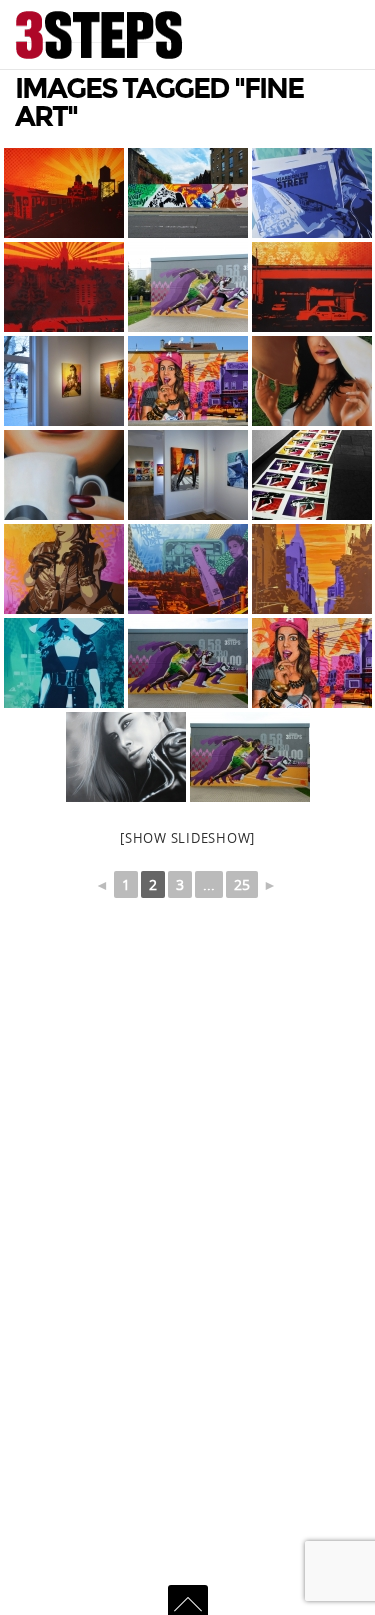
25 (242, 884)
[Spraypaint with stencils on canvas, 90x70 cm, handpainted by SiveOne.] (64, 663)
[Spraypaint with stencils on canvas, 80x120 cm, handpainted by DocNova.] (312, 287)
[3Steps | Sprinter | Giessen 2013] (188, 287)
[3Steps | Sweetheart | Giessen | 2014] (188, 381)
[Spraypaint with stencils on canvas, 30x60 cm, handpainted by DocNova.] (64, 287)
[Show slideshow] (187, 838)
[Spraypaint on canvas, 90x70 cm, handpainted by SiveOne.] (64, 475)
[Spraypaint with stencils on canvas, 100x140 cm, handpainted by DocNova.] (64, 193)
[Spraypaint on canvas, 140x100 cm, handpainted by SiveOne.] (312, 381)
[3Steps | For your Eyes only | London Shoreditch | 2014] (188, 193)
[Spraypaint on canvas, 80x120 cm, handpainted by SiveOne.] (126, 757)
